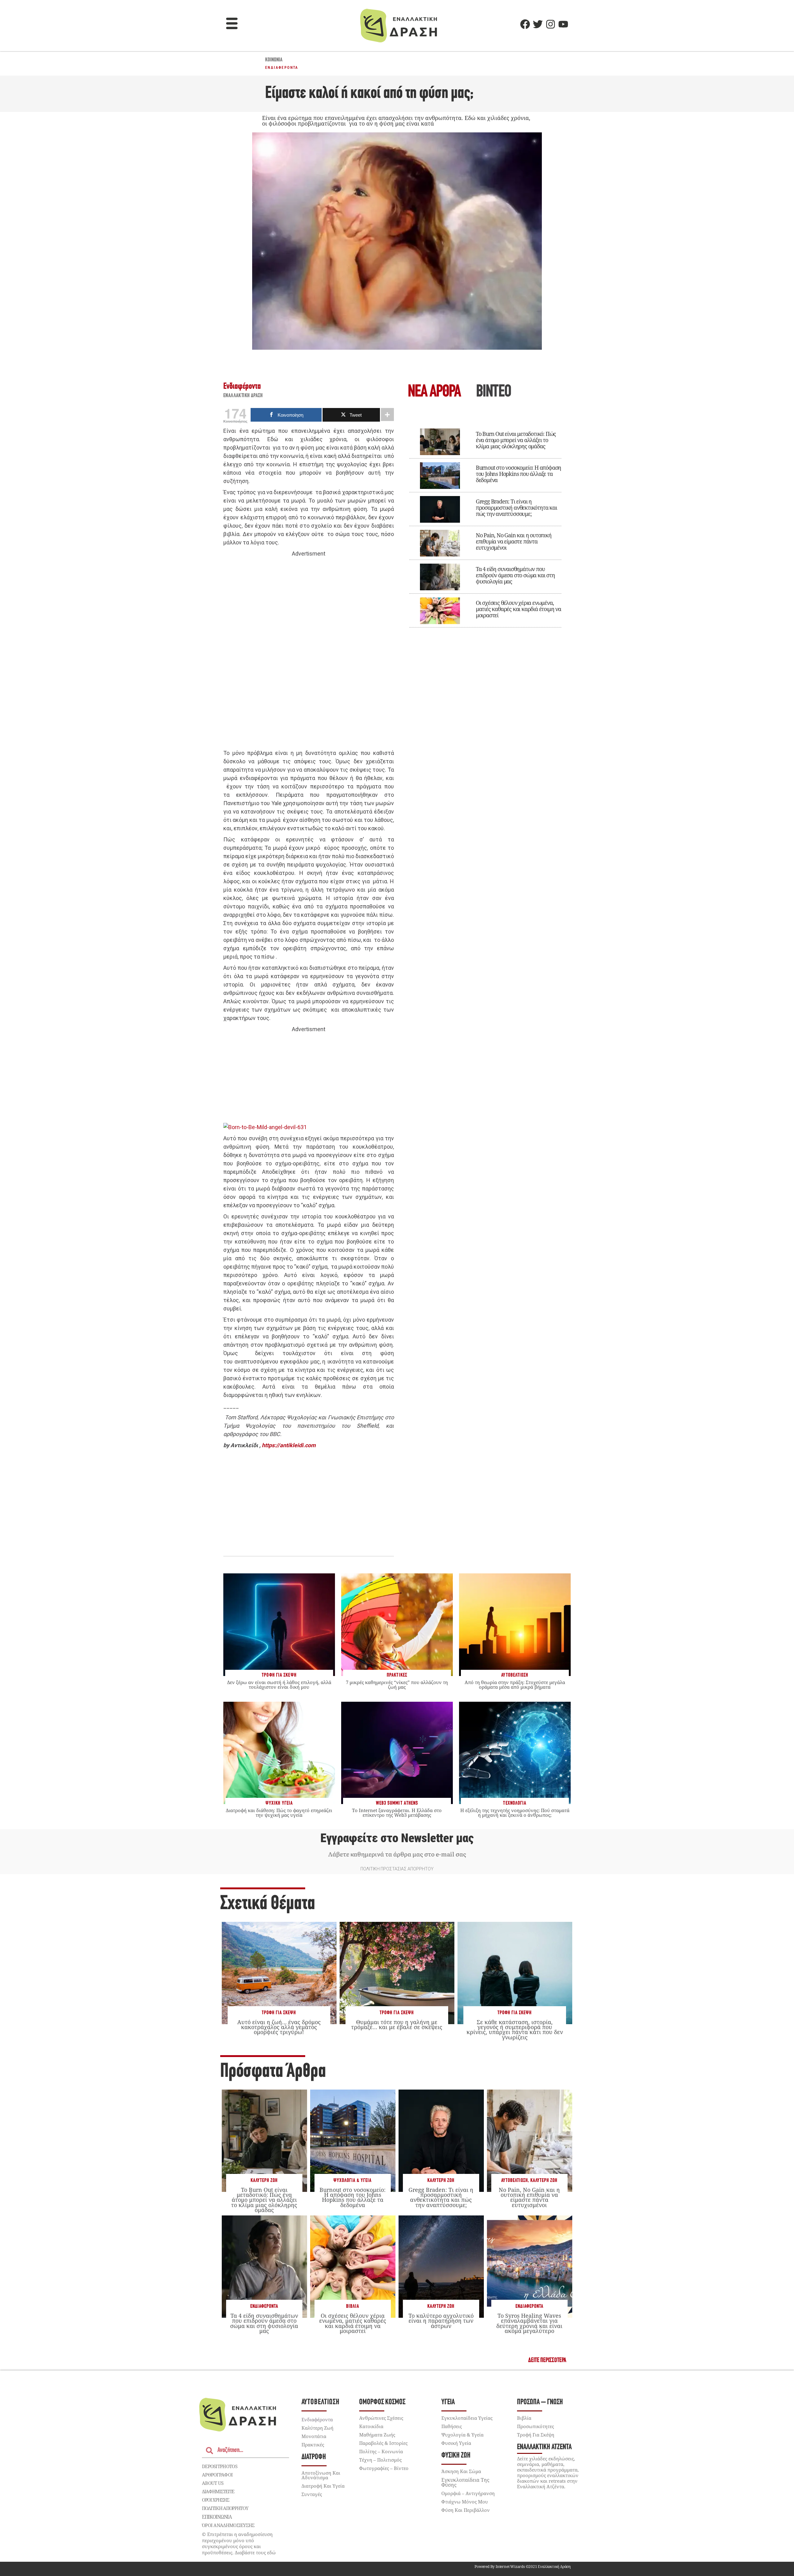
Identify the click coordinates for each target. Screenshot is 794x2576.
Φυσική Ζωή (456, 2456)
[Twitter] (538, 24)
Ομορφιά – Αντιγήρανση (468, 2493)
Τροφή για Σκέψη (279, 2013)
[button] (232, 24)
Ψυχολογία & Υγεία (352, 2181)
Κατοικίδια (371, 2426)
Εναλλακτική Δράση (243, 396)
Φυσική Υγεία (456, 2443)
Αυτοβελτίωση (515, 2181)
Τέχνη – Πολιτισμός (380, 2460)
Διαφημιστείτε (218, 2491)
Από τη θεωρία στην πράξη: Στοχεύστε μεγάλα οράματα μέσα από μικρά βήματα (515, 1685)
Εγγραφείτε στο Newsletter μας (397, 1838)
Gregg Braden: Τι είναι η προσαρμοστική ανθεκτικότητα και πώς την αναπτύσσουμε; (516, 508)
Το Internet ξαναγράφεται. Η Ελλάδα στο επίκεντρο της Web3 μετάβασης (397, 1813)
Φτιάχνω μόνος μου (465, 2502)
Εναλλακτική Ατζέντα (544, 2447)
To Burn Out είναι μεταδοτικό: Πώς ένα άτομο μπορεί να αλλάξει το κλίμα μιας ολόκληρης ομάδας (516, 440)
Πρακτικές (313, 2445)
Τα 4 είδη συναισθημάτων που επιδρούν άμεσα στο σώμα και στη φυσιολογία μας (515, 575)
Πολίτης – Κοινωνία (381, 2451)
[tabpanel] (485, 524)
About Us (213, 2483)
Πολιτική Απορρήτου (225, 2508)
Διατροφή (314, 2457)
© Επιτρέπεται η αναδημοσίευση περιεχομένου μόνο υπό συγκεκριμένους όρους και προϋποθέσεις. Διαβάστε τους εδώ (239, 2543)
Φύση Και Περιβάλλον (466, 2510)
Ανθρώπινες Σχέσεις (381, 2418)
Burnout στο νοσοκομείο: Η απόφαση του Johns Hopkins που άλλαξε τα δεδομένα (518, 474)
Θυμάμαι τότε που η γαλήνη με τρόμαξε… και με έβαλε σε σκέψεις (397, 2024)
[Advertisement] (309, 654)
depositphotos (220, 2466)
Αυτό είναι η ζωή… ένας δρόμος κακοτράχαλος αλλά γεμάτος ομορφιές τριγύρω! (279, 2027)
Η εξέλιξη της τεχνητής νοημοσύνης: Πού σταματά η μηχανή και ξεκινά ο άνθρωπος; (515, 1813)
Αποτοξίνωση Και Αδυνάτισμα (321, 2475)
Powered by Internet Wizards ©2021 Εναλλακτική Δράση (523, 2567)
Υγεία (448, 2402)
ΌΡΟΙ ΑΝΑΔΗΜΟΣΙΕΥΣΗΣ (228, 2525)
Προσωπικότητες (535, 2426)
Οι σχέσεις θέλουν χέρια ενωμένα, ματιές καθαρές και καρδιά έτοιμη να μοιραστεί (518, 609)
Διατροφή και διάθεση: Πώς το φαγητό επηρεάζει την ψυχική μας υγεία (279, 1813)
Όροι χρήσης (216, 2500)
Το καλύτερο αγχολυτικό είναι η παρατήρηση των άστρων (441, 2321)
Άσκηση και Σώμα (461, 2471)
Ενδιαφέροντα (282, 68)
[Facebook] (525, 24)
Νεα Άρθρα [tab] (434, 392)
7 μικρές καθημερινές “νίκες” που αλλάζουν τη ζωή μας (397, 1685)
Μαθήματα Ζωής (377, 2435)
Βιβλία (353, 2306)
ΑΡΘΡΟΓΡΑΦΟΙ (217, 2475)
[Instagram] (551, 24)
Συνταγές (312, 2494)
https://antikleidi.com (289, 1445)
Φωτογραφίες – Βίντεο (384, 2468)
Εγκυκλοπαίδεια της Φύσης (465, 2482)
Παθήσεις (452, 2426)
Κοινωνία (274, 60)
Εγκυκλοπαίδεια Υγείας (467, 2418)
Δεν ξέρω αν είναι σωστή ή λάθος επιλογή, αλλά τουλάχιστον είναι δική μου (279, 1685)
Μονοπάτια (314, 2436)
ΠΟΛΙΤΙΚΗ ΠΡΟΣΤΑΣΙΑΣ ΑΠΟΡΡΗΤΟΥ (397, 1869)
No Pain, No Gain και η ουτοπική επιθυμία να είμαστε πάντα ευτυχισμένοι (514, 541)
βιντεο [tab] (493, 392)
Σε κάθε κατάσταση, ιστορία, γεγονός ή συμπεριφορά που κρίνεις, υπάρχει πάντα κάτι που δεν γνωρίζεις (515, 2030)
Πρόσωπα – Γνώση (540, 2402)
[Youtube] (563, 24)
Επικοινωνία (217, 2517)
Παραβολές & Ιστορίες (383, 2443)
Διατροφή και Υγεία (323, 2486)
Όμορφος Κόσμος (382, 2402)
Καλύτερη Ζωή (264, 2181)
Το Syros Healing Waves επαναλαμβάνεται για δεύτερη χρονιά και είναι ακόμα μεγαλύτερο (529, 2323)
